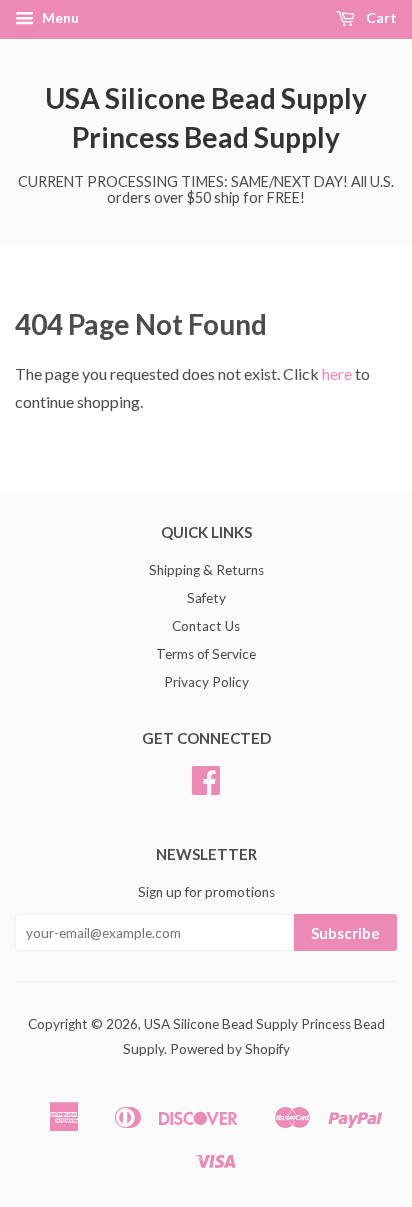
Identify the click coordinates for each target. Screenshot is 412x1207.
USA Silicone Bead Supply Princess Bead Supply (206, 117)
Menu (59, 17)
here (337, 373)
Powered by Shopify (230, 1049)
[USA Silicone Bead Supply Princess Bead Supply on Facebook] (206, 787)
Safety (206, 598)
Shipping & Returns (206, 570)
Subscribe (345, 933)
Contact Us (206, 626)
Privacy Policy (206, 682)
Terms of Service (206, 654)
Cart (380, 17)
